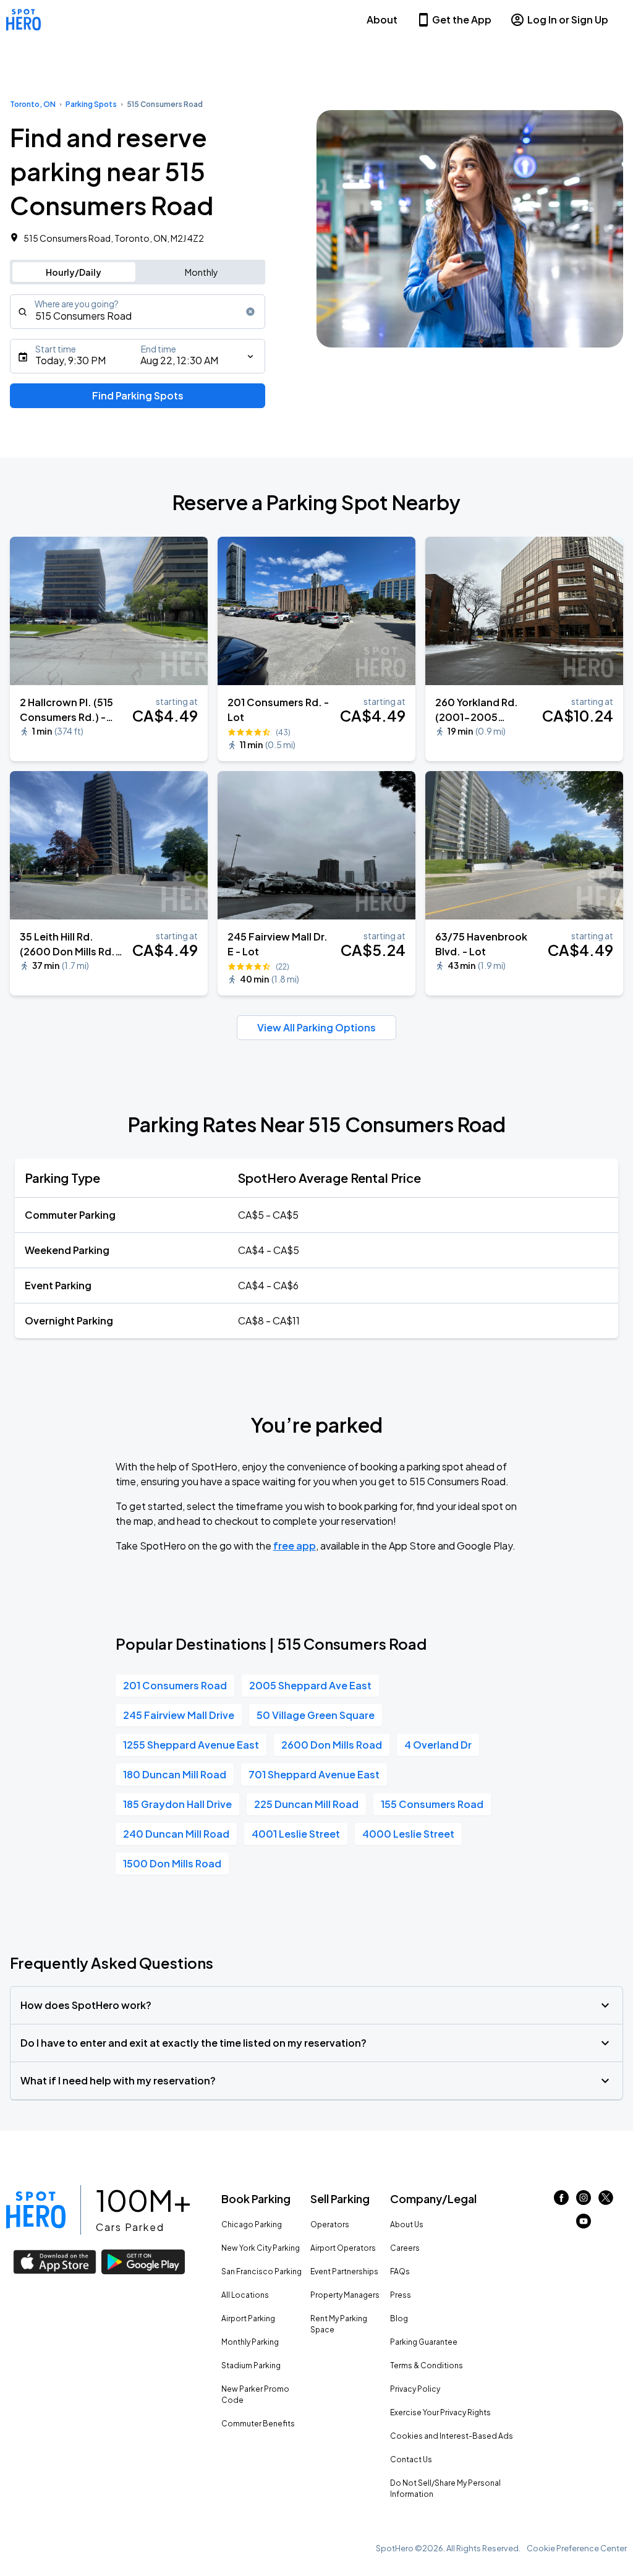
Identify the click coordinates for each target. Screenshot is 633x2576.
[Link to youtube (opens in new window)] (584, 2224)
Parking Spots (91, 104)
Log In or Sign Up (568, 19)
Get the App (462, 19)
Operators (330, 2224)
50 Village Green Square (316, 1715)
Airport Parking (248, 2318)
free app (295, 1546)
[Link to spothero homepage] (36, 2210)
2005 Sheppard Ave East (310, 1685)
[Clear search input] (250, 312)
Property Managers (345, 2295)
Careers (405, 2248)
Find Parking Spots (138, 395)
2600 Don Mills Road (332, 1745)
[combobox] (138, 312)
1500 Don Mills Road (172, 1863)
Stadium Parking (251, 2365)
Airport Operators (343, 2248)
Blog (399, 2318)
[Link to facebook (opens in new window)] (561, 2201)
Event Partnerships (344, 2271)
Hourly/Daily (74, 272)
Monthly (202, 272)
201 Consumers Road (175, 1685)
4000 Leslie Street (408, 1834)
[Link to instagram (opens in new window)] (584, 2201)
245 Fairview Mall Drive (179, 1715)
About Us (407, 2224)
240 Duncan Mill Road (176, 1834)
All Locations (245, 2295)
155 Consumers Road (432, 1804)
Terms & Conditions (427, 2365)
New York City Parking (261, 2248)
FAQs (400, 2271)
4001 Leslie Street (296, 1834)
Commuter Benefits (258, 2424)
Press (401, 2295)
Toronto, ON (33, 104)
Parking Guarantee (424, 2342)
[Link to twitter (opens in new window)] (606, 2201)
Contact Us (411, 2459)
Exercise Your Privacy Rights (440, 2412)
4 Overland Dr (438, 1745)
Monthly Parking (250, 2342)
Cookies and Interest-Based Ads (452, 2436)
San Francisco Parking (261, 2271)
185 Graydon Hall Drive (177, 1804)
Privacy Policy (415, 2389)
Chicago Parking (252, 2224)
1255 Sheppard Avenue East (191, 1745)
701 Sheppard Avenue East (314, 1774)
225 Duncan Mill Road (306, 1804)
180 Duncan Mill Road (175, 1774)
